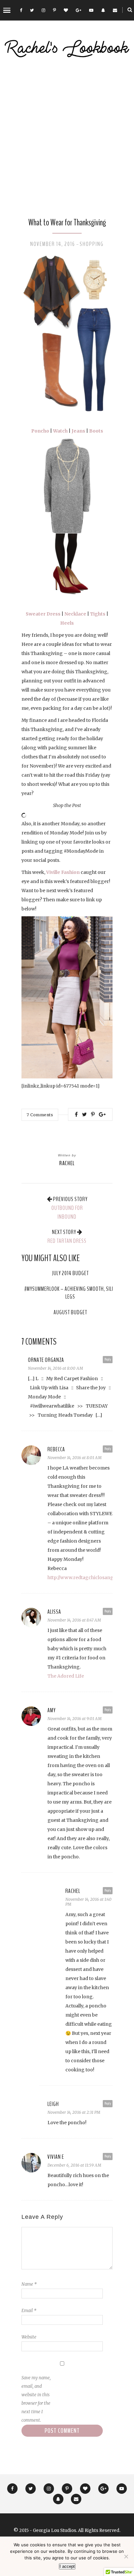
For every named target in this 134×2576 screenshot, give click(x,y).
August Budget (70, 1312)
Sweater (36, 614)
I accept (67, 2566)
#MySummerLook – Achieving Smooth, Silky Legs (70, 1293)
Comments (40, 1115)
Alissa (54, 1612)
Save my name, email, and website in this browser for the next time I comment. (36, 2399)
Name (29, 2284)
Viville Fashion (63, 872)
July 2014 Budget (70, 1273)
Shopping (92, 244)
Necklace (75, 614)
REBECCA (56, 1449)
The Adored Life (66, 1676)
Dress (54, 614)
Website (29, 2337)
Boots (96, 431)
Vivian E (56, 2157)
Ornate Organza (46, 1360)
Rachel (67, 1163)
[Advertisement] (67, 138)
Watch (60, 431)
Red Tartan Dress (67, 1241)
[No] (126, 2556)
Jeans (78, 431)
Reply (108, 1359)
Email (29, 2311)
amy (52, 1710)
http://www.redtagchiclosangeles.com (90, 1578)
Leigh (53, 2104)
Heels (67, 623)
